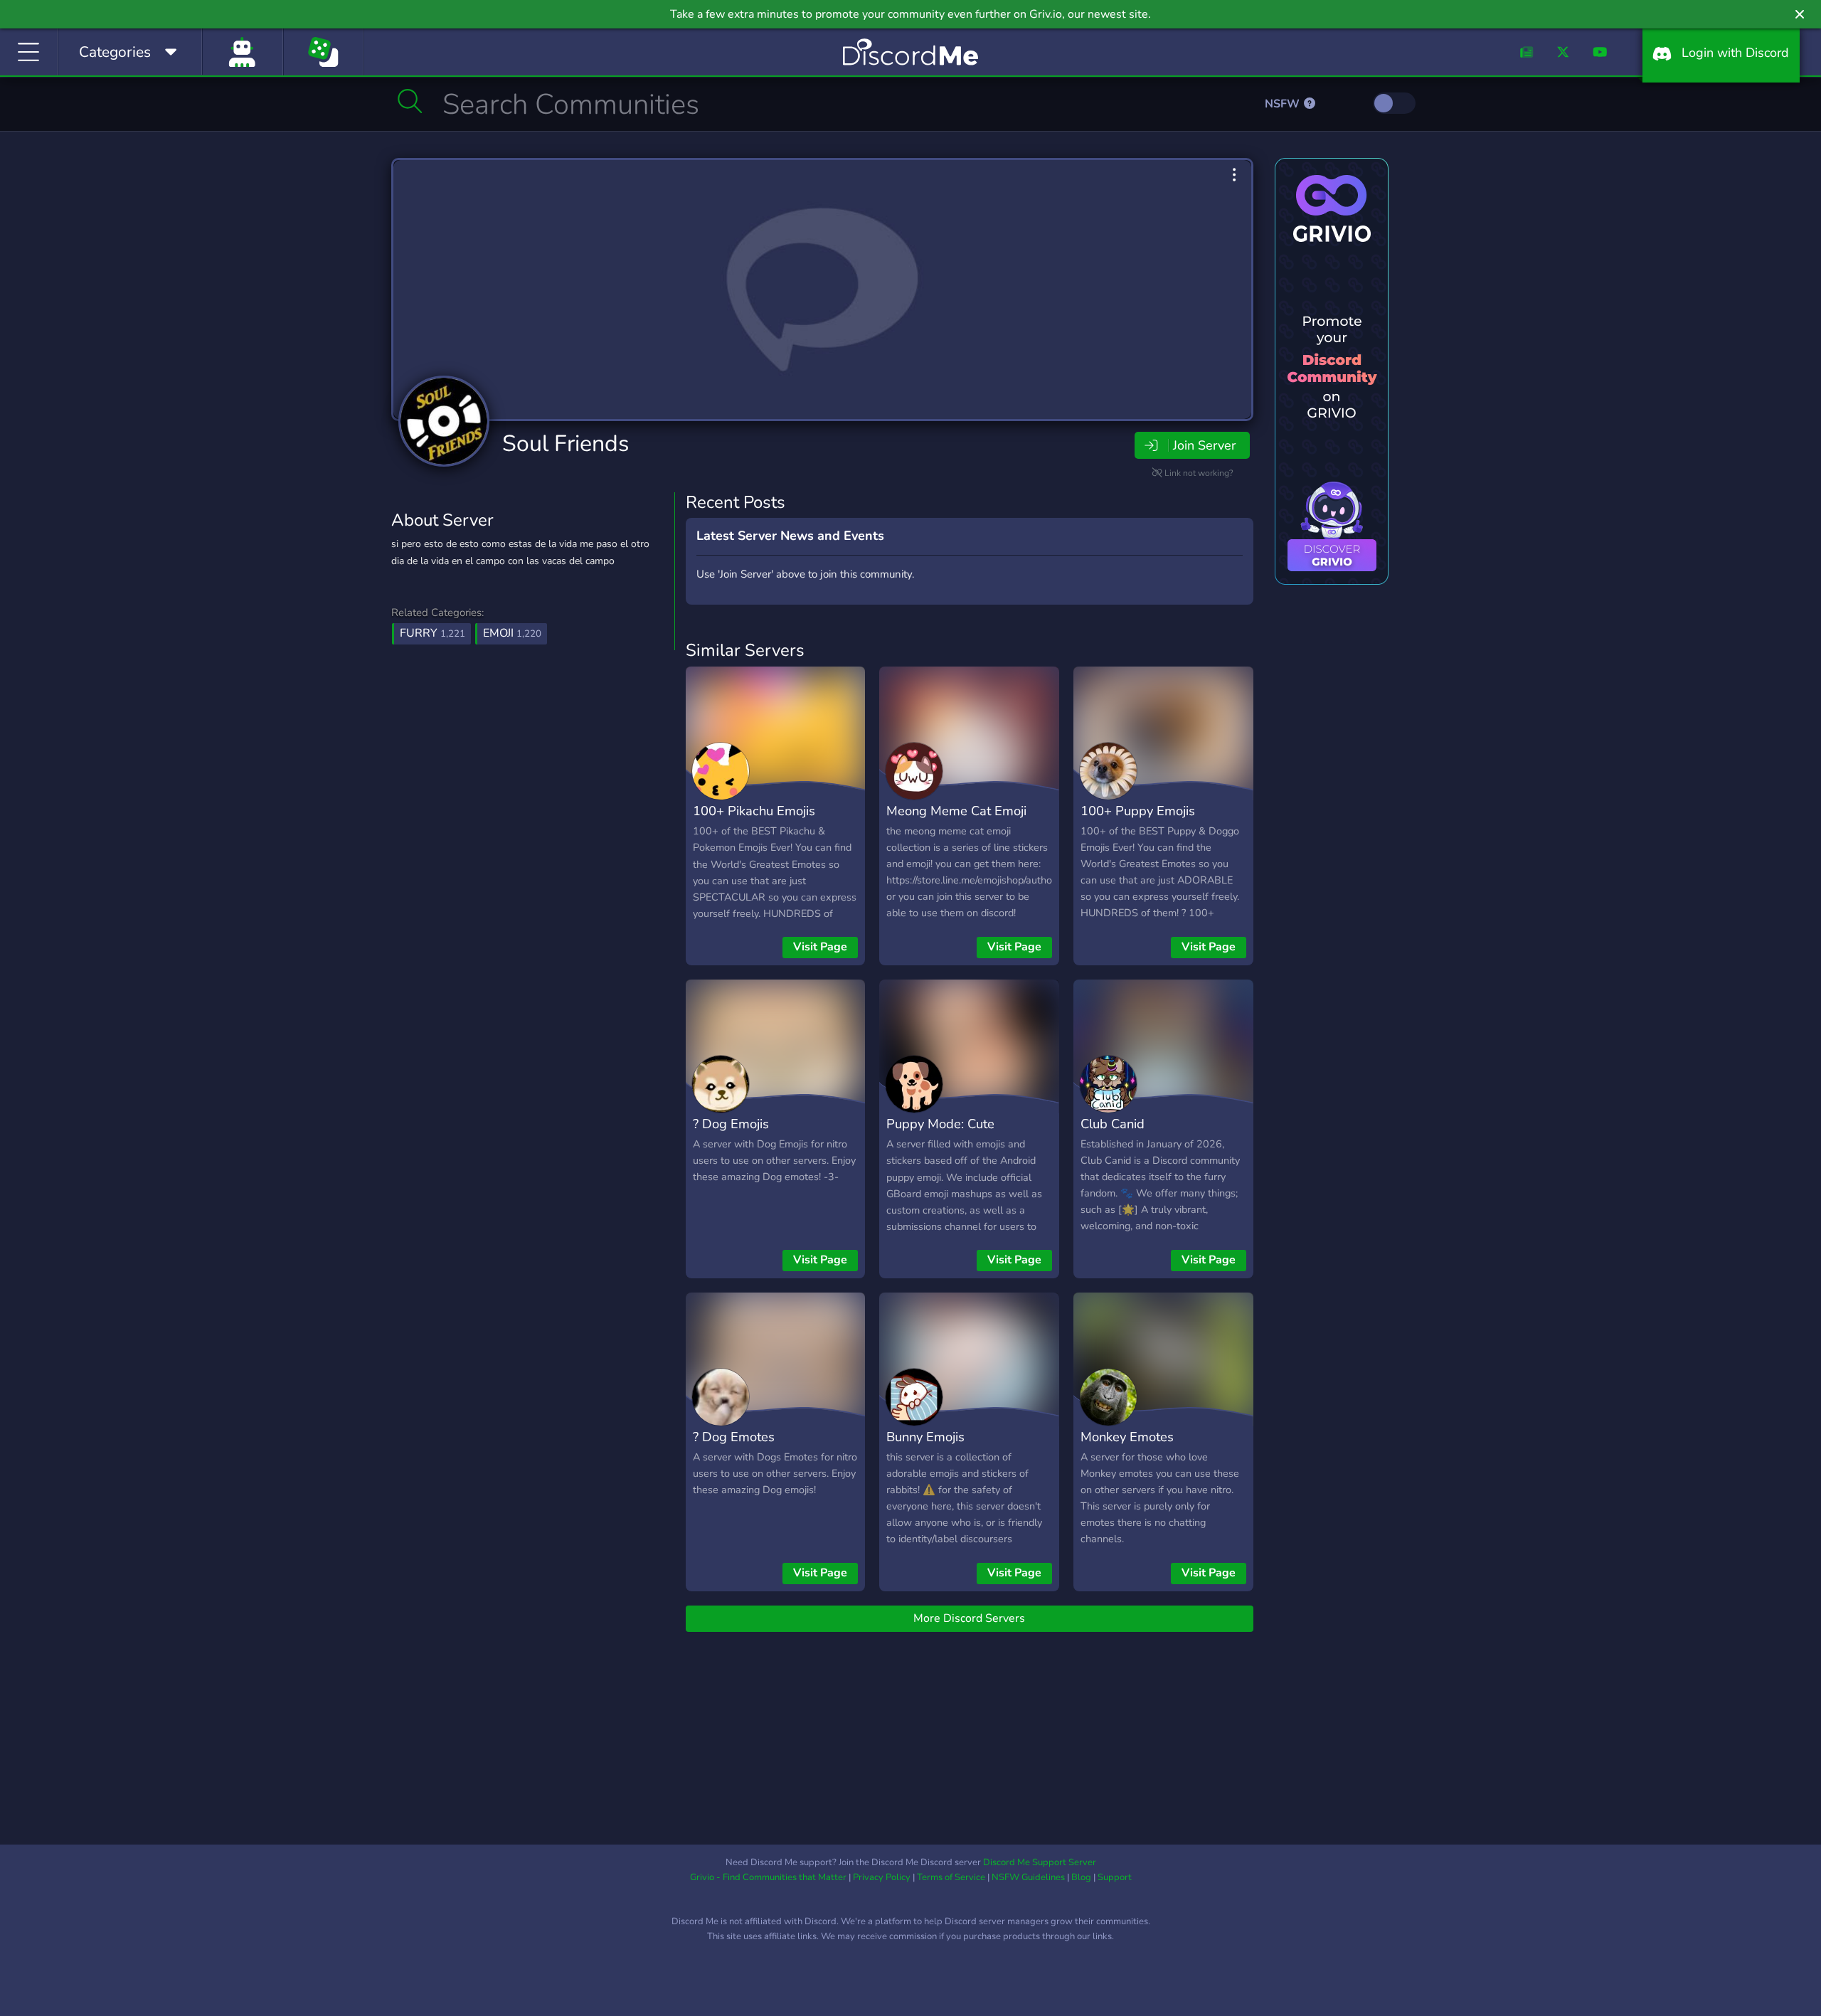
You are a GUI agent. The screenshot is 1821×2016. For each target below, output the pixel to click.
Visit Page (820, 947)
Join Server (1204, 445)
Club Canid (1113, 1124)
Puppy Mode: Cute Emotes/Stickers (940, 1134)
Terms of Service (951, 1877)
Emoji (512, 633)
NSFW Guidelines (1028, 1877)
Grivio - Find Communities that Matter (768, 1877)
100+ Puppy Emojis (1138, 811)
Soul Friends (566, 444)
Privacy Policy (882, 1877)
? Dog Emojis (731, 1124)
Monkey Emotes (1127, 1437)
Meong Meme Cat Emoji (956, 811)
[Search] (410, 101)
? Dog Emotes (734, 1437)
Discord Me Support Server (1040, 1862)
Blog (1081, 1877)
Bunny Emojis (925, 1437)
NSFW (1284, 104)
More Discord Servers (969, 1618)
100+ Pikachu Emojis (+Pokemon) (754, 821)
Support (1115, 1877)
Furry (432, 633)
